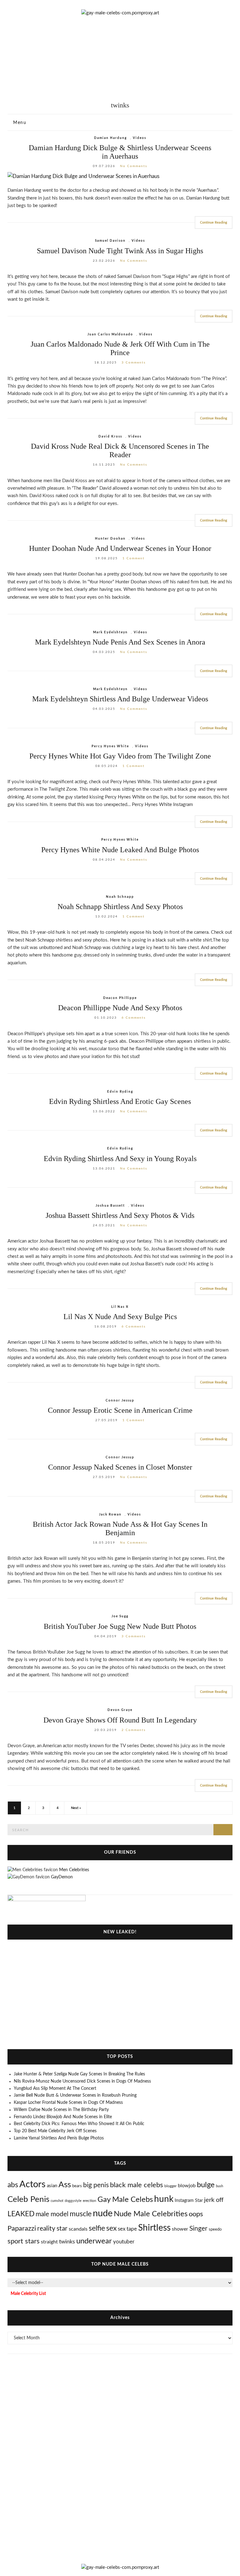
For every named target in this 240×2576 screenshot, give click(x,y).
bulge (206, 2185)
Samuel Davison (110, 241)
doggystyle (73, 2201)
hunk (164, 2199)
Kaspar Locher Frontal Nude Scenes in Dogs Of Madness (68, 2103)
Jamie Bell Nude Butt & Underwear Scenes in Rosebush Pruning (75, 2095)
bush (220, 2186)
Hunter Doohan (110, 539)
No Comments (134, 166)
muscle (81, 2214)
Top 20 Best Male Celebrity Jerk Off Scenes (55, 2131)
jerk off (214, 2200)
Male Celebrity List (28, 2294)
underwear (94, 2241)
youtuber (124, 2242)
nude (103, 2214)
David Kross (110, 437)
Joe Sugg (120, 1616)
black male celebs (137, 2185)
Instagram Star (189, 2201)
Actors (32, 2184)
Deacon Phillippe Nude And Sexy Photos (120, 1008)
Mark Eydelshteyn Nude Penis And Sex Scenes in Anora (120, 642)
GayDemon (62, 1877)
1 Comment (134, 558)
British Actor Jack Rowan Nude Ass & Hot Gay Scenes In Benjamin (120, 1528)
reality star (52, 2229)
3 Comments (134, 363)
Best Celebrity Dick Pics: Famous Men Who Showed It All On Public (79, 2124)
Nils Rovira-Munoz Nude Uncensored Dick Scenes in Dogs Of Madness (82, 2081)
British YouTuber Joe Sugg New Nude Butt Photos (120, 1626)
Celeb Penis (28, 2199)
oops (196, 2214)
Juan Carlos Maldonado (110, 334)
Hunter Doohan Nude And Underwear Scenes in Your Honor (120, 548)
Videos (140, 138)
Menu (19, 123)
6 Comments (134, 1018)
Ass (65, 2185)
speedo (215, 2229)
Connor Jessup (120, 1401)
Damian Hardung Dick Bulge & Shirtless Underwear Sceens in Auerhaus (120, 152)
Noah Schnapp (120, 897)
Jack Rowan (110, 1515)
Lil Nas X (120, 1307)
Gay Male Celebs (125, 2200)
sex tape (127, 2229)
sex (111, 2228)
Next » (76, 1808)
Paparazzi (22, 2228)
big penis (96, 2185)
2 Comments (134, 1730)
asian (52, 2186)
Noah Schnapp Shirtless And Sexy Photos (120, 907)
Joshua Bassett (110, 1206)
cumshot (57, 2201)
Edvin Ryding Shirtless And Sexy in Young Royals (120, 1159)
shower (180, 2229)
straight (49, 2242)
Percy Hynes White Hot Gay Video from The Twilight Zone (120, 756)
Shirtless (154, 2228)
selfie (97, 2228)
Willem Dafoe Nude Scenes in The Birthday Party (61, 2110)
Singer (198, 2229)
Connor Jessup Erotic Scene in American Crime (120, 1410)
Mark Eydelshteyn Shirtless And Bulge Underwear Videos (120, 699)
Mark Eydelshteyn (110, 632)
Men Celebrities (74, 1870)
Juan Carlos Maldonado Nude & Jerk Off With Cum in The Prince (120, 348)
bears (77, 2186)
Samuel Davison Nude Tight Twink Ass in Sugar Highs (120, 251)
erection (90, 2201)
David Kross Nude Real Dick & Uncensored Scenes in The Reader (120, 450)
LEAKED (21, 2214)
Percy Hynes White (110, 746)
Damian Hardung (110, 138)
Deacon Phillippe (120, 998)
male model (52, 2214)
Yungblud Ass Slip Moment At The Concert (55, 2089)
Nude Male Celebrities (151, 2214)
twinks (67, 2242)
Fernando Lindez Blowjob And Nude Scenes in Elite (63, 2117)
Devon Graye (120, 1710)
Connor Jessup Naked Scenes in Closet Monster (120, 1467)
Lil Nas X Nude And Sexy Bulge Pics (120, 1317)
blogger (170, 2186)
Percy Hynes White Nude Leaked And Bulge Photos (120, 850)
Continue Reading (214, 222)
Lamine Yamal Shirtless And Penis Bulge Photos (59, 2138)
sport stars (24, 2241)
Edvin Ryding (120, 1092)
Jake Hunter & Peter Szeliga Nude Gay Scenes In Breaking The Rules (79, 2074)
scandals (78, 2229)
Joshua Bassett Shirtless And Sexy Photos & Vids (120, 1215)
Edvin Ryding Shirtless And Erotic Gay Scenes (120, 1101)
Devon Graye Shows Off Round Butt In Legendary (120, 1720)
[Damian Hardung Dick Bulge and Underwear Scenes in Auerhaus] (120, 176)
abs (13, 2185)
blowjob (187, 2186)
